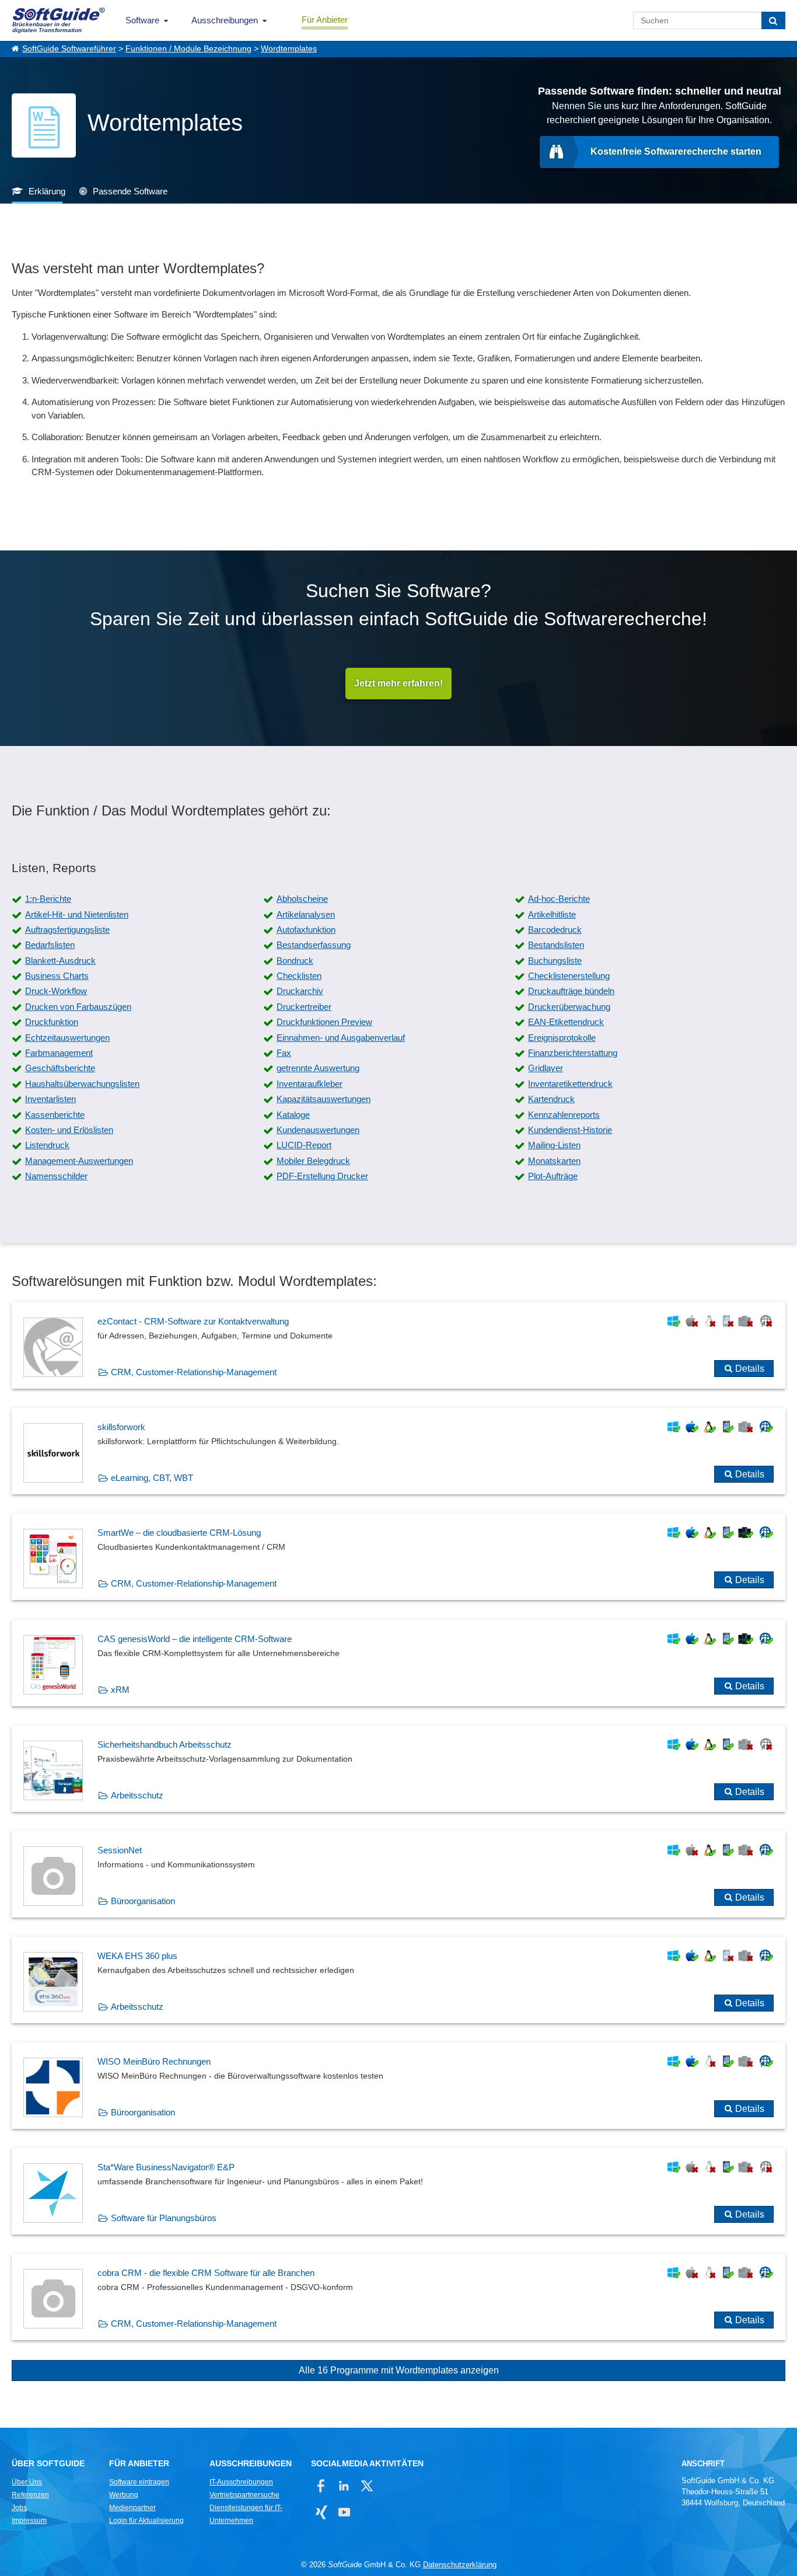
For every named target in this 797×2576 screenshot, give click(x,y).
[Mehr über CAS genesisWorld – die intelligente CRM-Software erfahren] (398, 1663)
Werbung (124, 2495)
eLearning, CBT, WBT (152, 1478)
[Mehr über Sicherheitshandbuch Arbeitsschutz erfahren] (398, 1769)
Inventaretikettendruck (570, 1084)
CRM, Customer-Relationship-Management (194, 1372)
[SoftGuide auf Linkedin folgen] (344, 2486)
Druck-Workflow (56, 991)
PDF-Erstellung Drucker (322, 1176)
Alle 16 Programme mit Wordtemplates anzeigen (399, 2370)
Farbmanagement (59, 1053)
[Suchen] (773, 20)
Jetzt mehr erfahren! (398, 683)
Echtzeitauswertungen (67, 1038)
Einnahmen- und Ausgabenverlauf (341, 1038)
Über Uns (27, 2482)
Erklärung (47, 191)
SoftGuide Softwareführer (69, 49)
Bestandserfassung (314, 945)
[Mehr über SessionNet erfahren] (398, 1874)
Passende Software (130, 191)
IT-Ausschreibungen (241, 2482)
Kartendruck (551, 1099)
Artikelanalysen (306, 914)
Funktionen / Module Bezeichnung (188, 49)
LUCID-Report (304, 1145)
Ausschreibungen (225, 20)
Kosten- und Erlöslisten (69, 1130)
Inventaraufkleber (310, 1084)
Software (142, 20)
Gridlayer (546, 1068)
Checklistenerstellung (569, 976)
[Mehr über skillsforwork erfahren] (398, 1451)
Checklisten (299, 976)
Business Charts (57, 976)
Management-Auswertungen (79, 1161)
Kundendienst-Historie (570, 1130)
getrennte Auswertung (318, 1068)
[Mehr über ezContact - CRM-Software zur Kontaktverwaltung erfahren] (398, 1345)
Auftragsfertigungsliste (67, 930)
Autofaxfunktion (306, 930)
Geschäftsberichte (60, 1068)
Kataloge (293, 1115)
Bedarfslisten (50, 945)
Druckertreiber (304, 1007)
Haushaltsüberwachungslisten (82, 1084)
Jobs (19, 2508)
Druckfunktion (52, 1022)
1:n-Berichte (48, 899)
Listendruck (47, 1145)
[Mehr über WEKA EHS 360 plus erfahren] (398, 1980)
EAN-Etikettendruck (566, 1022)
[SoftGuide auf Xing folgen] (321, 2512)
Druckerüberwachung (569, 1007)
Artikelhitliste (552, 914)
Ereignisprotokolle (562, 1038)
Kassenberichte (55, 1115)
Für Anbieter (325, 20)
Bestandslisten (556, 945)
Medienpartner (132, 2508)
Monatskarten (554, 1161)
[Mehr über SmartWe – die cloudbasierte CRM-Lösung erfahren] (398, 1557)
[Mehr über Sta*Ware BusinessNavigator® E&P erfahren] (398, 2191)
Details (750, 1369)
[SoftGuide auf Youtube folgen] (344, 2512)
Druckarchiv (300, 991)
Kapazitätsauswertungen (324, 1099)
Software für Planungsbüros (164, 2218)
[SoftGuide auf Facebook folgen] (321, 2486)
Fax (284, 1053)
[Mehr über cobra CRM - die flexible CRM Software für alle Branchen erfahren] (398, 2297)
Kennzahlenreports (564, 1115)
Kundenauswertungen (318, 1130)
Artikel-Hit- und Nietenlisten (77, 914)
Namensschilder (56, 1176)
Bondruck (295, 961)
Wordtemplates (289, 49)
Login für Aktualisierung (146, 2521)
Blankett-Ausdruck (60, 961)
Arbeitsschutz (137, 1795)
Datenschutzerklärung (460, 2565)
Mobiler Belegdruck (313, 1161)
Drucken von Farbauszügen (78, 1007)
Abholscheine (302, 899)
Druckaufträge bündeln (571, 991)
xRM (120, 1690)
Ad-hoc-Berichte (559, 899)
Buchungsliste (555, 961)
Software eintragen (139, 2482)
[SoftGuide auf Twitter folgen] (367, 2486)
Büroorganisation (143, 1901)
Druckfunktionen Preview (324, 1022)
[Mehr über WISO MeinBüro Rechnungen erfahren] (398, 2086)
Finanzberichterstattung (573, 1053)
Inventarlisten (50, 1099)
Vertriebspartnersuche (244, 2495)
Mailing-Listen (554, 1145)
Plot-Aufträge (553, 1176)
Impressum (29, 2521)
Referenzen (30, 2495)
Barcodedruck (555, 930)
